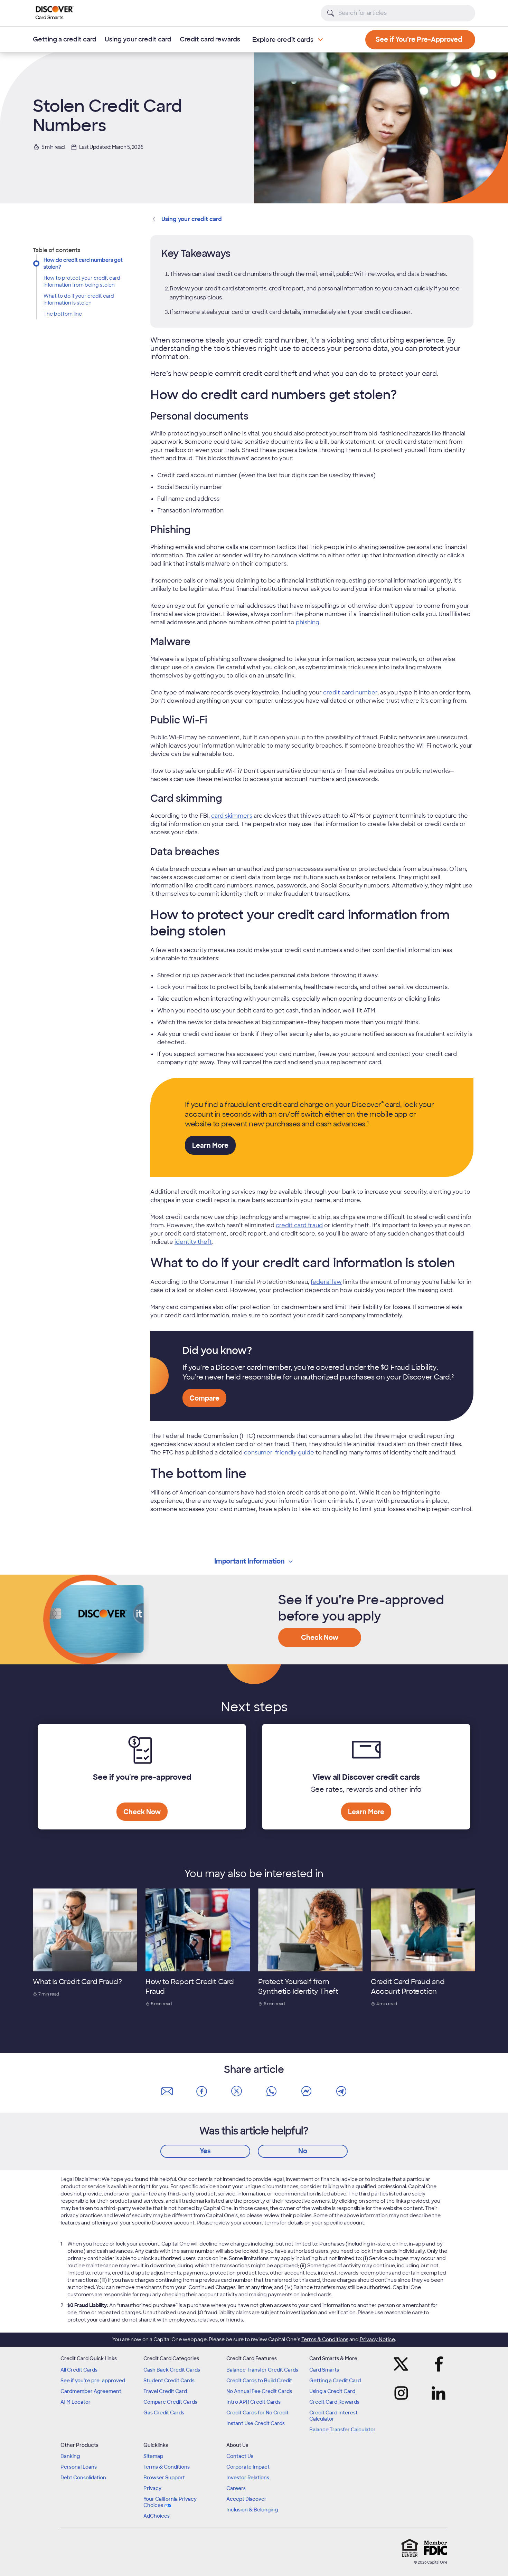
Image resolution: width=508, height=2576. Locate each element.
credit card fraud (299, 1225)
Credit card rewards (210, 39)
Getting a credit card (65, 39)
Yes (205, 2151)
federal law (326, 1282)
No (303, 2151)
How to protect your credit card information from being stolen (82, 281)
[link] (368, 1124)
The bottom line (63, 314)
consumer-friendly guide (279, 1453)
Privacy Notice (377, 2339)
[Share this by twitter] (237, 2092)
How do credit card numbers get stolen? (83, 263)
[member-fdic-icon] (435, 2548)
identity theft (193, 1242)
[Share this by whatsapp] (271, 2092)
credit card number (350, 693)
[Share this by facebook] (202, 2092)
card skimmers (232, 816)
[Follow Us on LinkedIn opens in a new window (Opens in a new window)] (436, 2393)
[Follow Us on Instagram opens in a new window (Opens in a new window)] (403, 2393)
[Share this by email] (167, 2092)
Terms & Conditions (325, 2339)
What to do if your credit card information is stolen (79, 299)
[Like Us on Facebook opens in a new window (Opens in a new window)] (436, 2364)
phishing (308, 622)
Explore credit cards (283, 40)
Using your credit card (138, 39)
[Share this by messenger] (306, 2092)
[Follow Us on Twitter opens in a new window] (403, 2364)
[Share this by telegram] (341, 2092)
